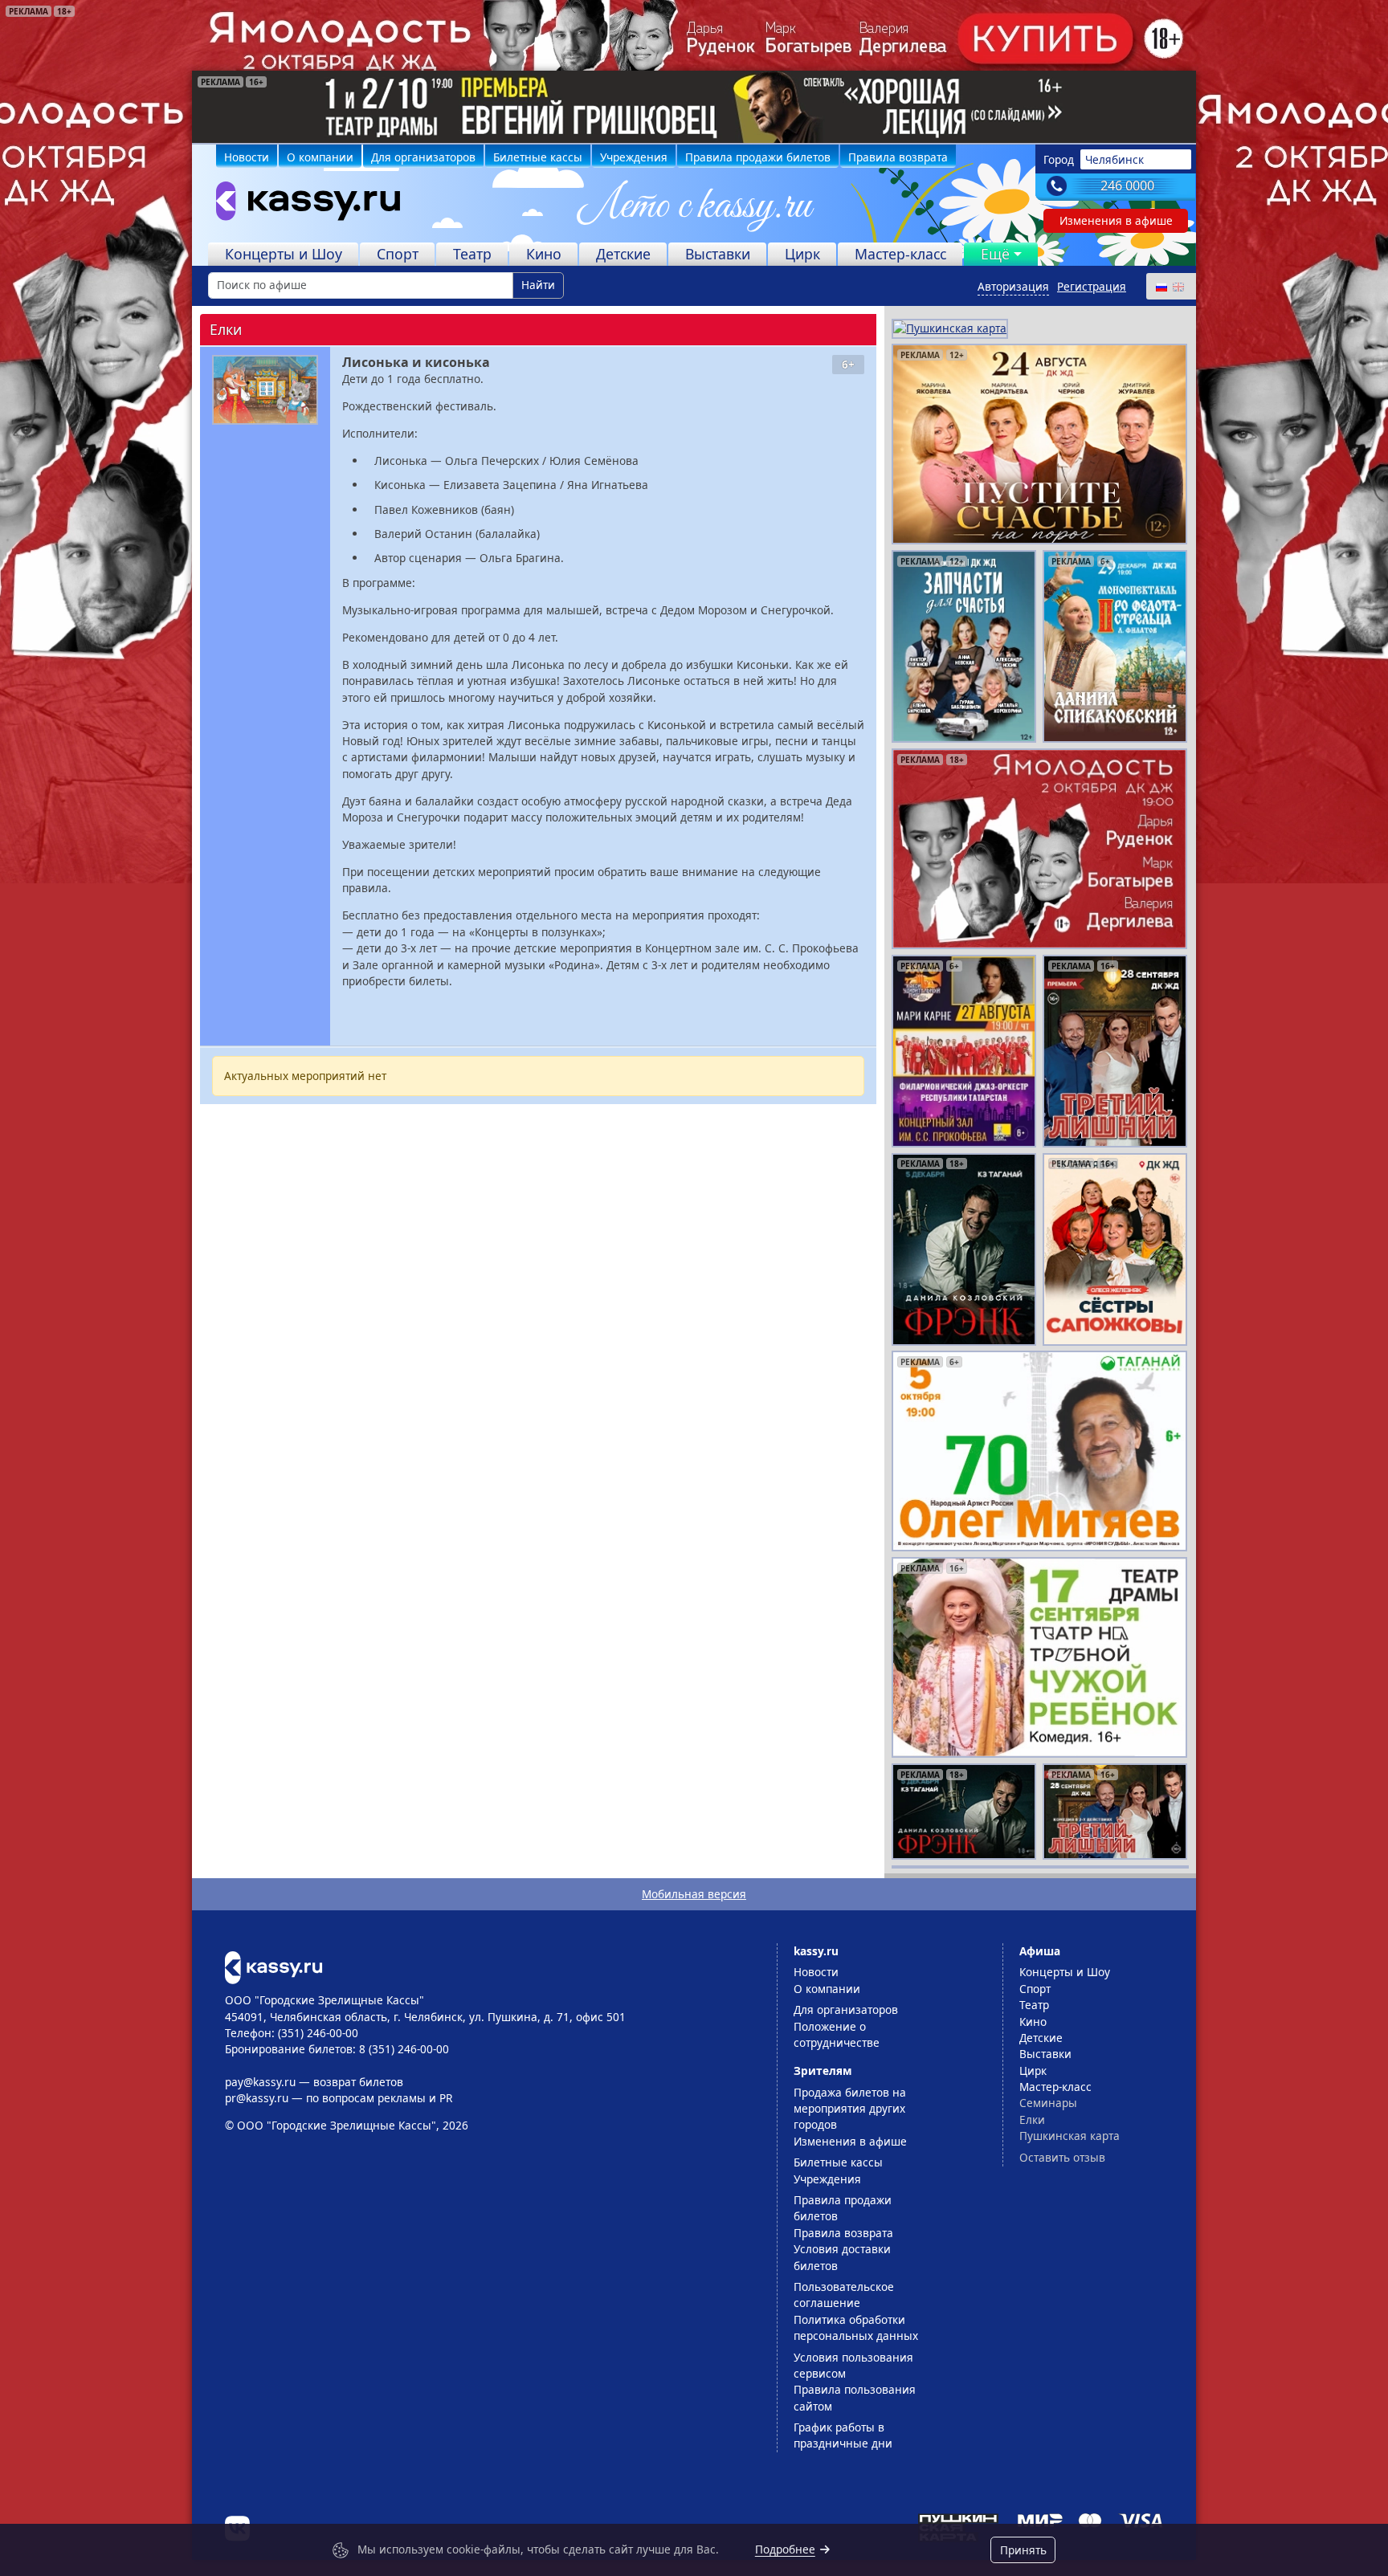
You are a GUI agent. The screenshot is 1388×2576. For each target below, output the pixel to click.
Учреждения (634, 157)
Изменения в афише (1116, 220)
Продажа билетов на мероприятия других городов (850, 2109)
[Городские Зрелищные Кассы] (301, 205)
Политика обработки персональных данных (856, 2327)
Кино (544, 254)
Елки (1032, 2119)
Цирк (802, 254)
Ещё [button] (995, 254)
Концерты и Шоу (284, 254)
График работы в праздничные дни (843, 2435)
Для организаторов (423, 157)
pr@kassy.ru (257, 2098)
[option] (694, 107)
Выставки (718, 254)
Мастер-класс (900, 254)
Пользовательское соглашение (844, 2295)
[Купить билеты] (274, 1966)
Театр (472, 254)
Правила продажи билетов (758, 157)
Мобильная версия (694, 1894)
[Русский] (1161, 286)
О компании (320, 157)
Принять (1023, 2550)
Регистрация (1092, 286)
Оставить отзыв (1062, 2157)
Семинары (1048, 2103)
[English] (1178, 286)
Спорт (398, 254)
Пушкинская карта (1070, 2136)
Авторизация (1013, 286)
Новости (247, 157)
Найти (538, 285)
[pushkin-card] (950, 327)
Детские (623, 254)
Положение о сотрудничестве (837, 2034)
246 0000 (1127, 185)
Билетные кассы (538, 157)
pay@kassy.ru (260, 2082)
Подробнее (785, 2549)
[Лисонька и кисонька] (265, 390)
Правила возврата (898, 157)
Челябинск (1114, 159)
